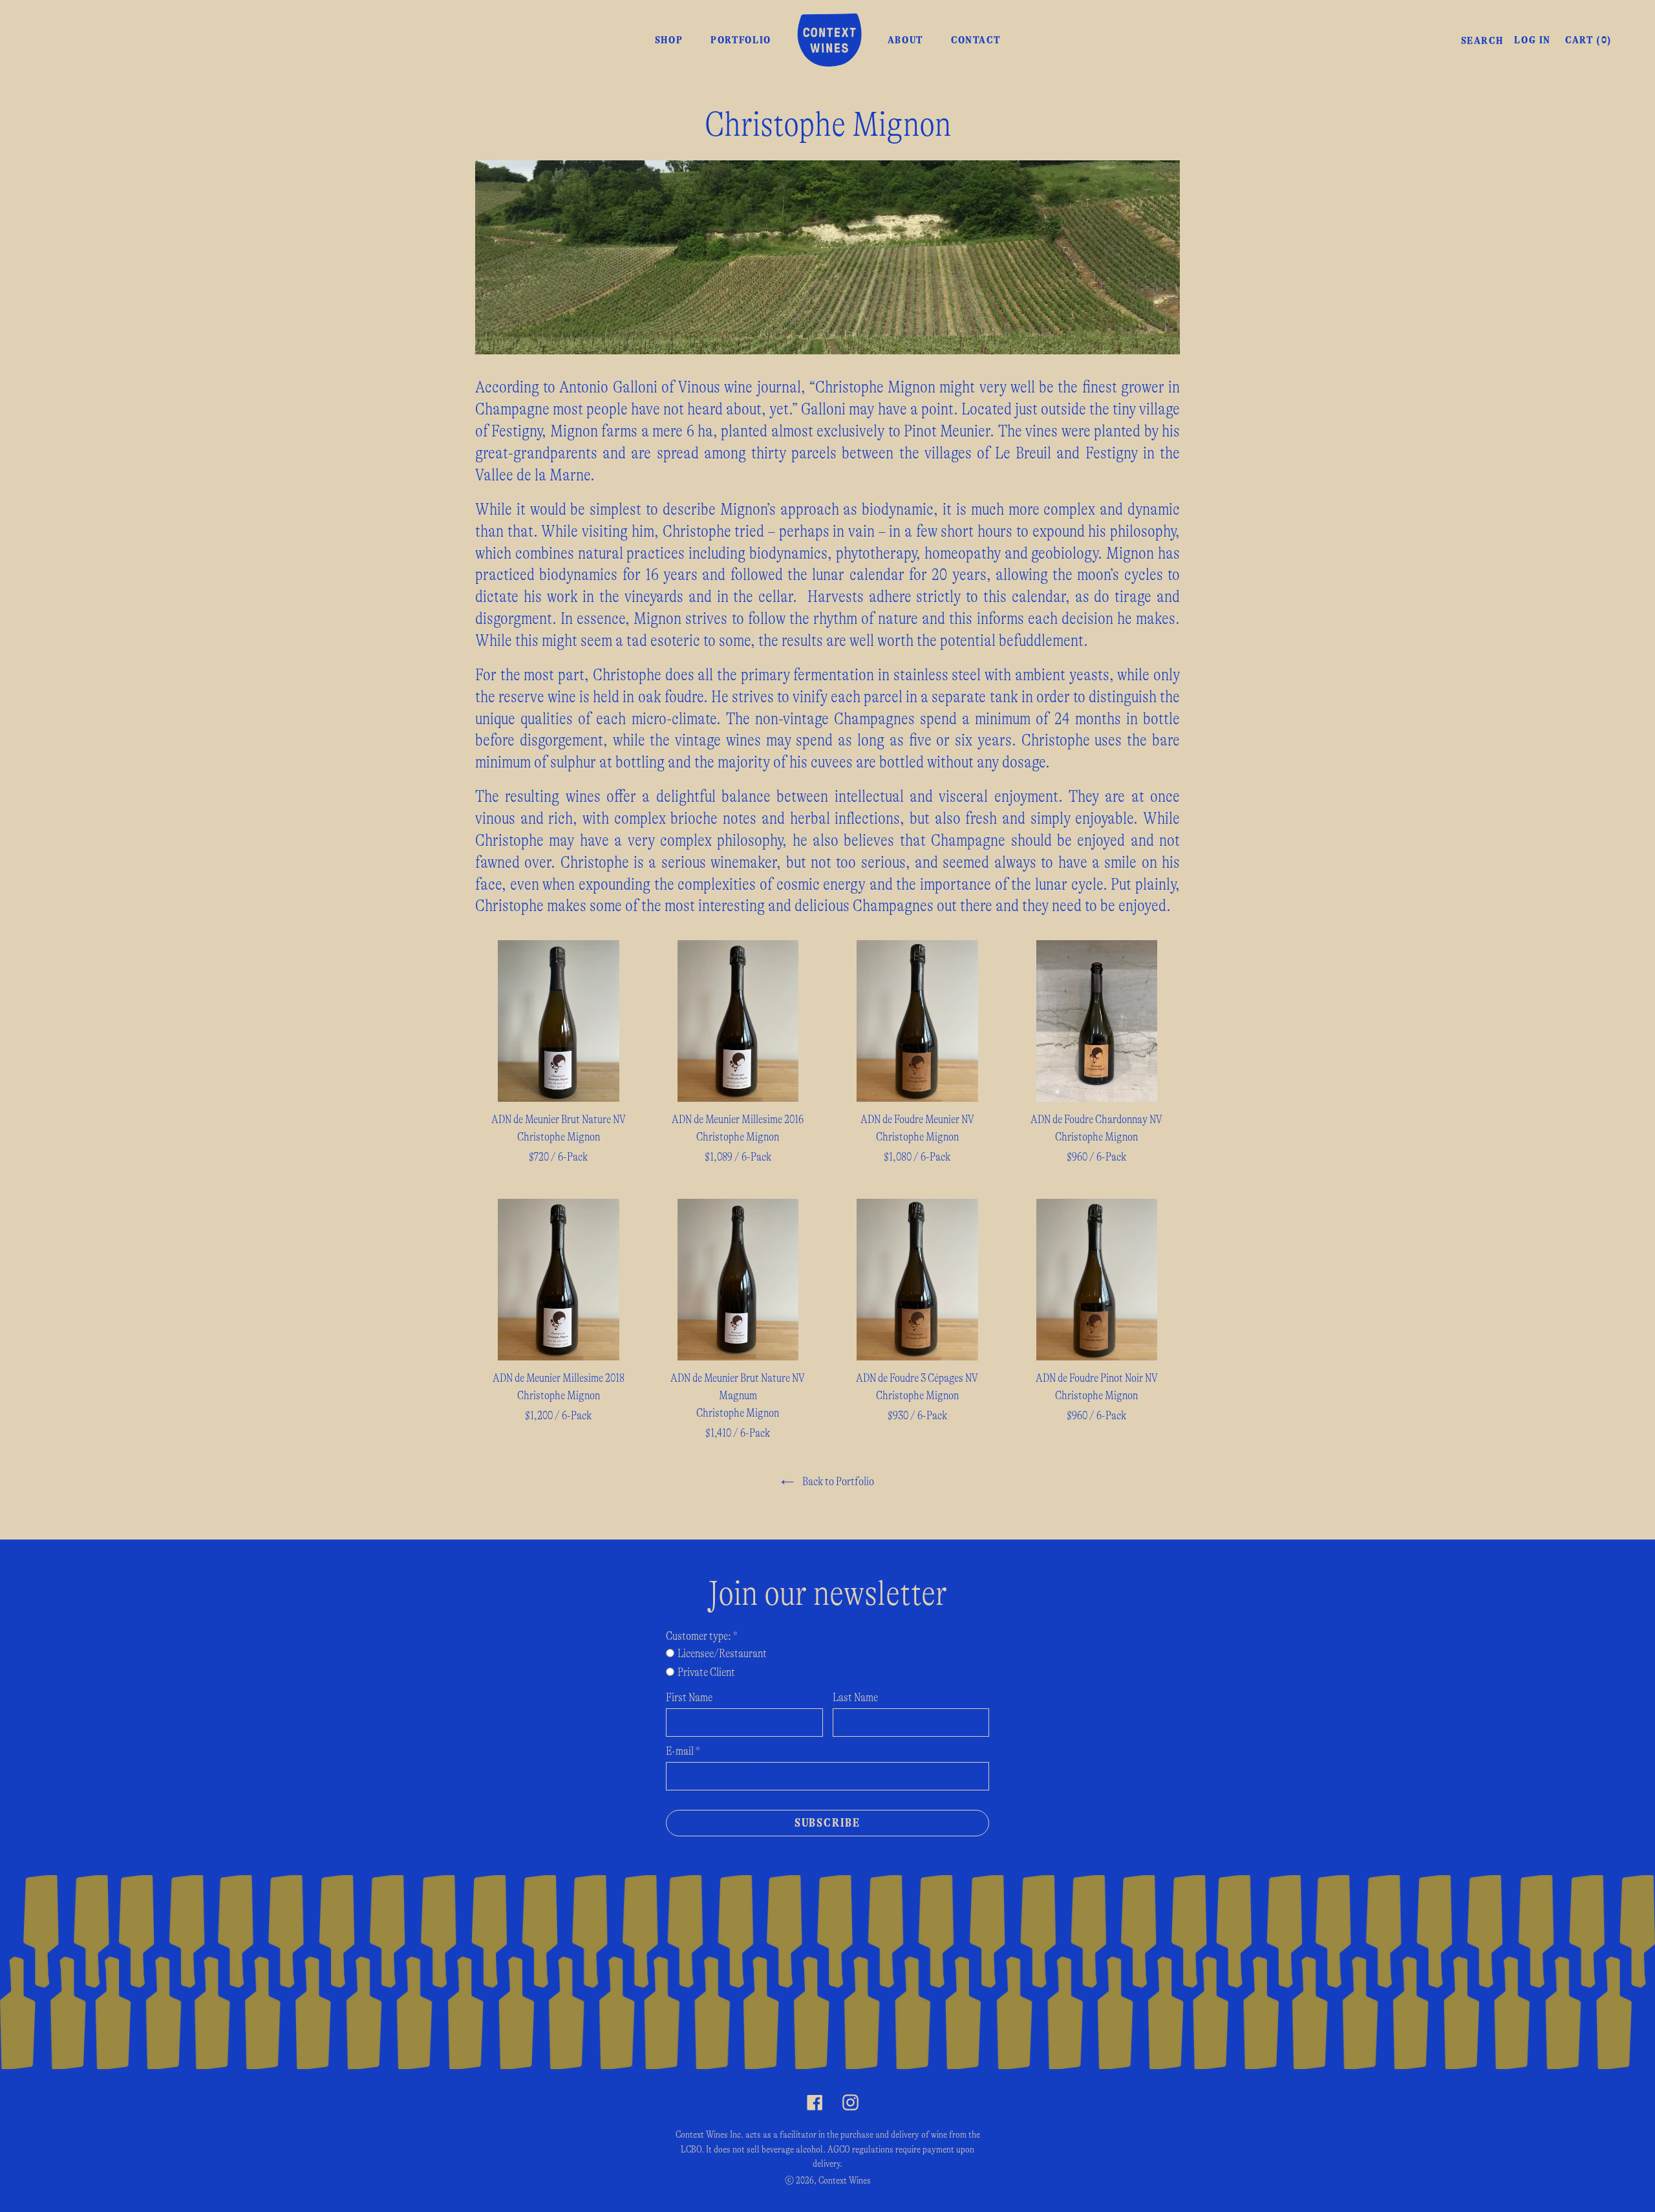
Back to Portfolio (837, 1482)
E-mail (683, 1752)
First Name (689, 1698)
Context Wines (845, 2181)
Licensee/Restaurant (722, 1654)
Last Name (855, 1698)
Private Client (706, 1673)
